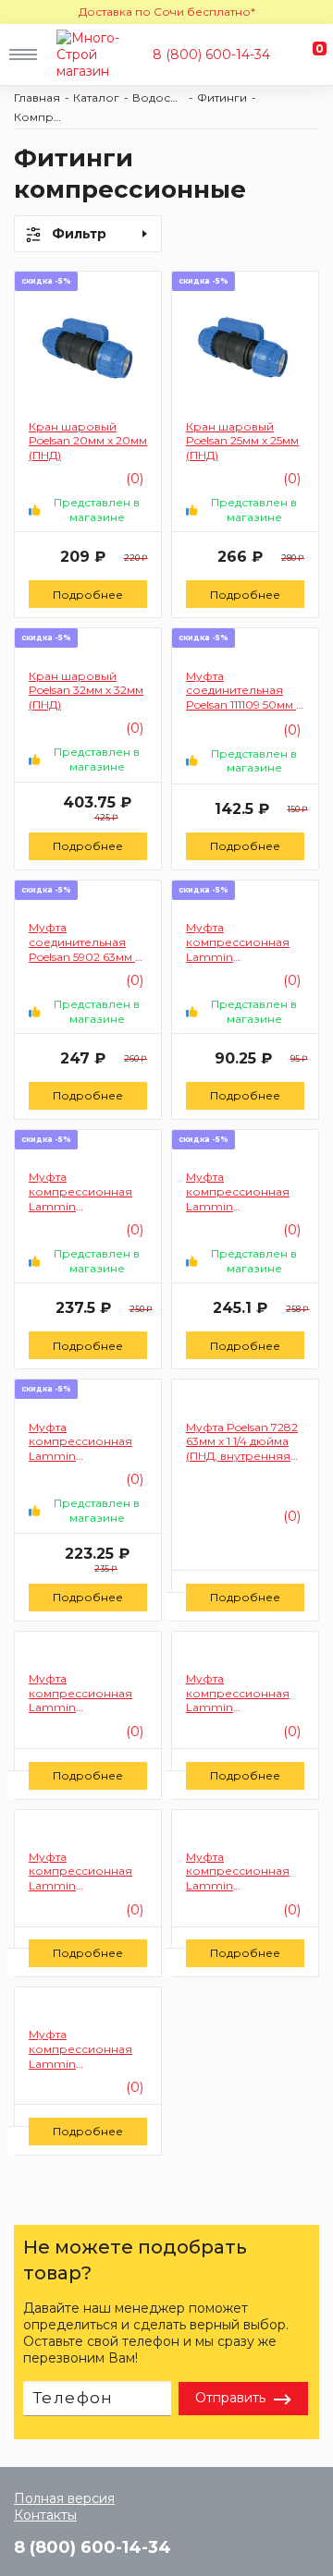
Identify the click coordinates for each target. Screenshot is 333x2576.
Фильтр (79, 234)
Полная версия (64, 2498)
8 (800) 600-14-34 (211, 55)
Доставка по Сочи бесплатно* (167, 12)
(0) (290, 1516)
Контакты (45, 2515)
